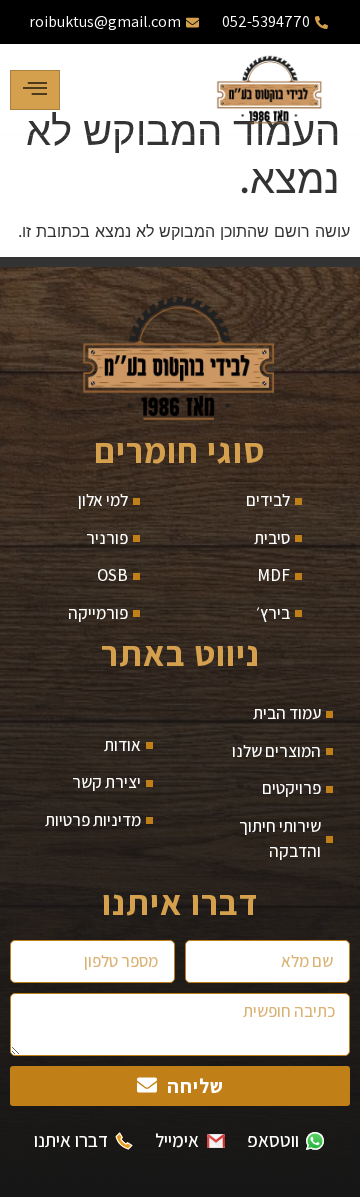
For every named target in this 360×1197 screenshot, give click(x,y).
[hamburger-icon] (35, 90)
